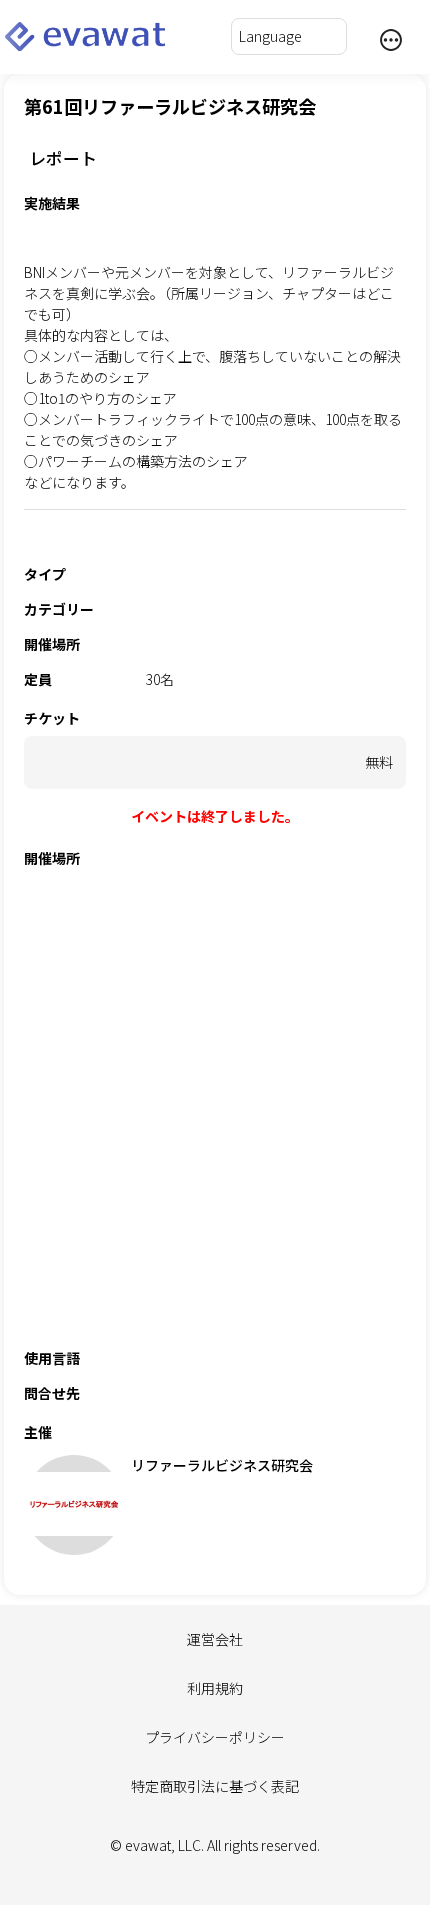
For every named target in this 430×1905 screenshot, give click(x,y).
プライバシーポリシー (215, 1737)
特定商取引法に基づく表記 (215, 1786)
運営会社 (215, 1639)
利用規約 (215, 1688)
